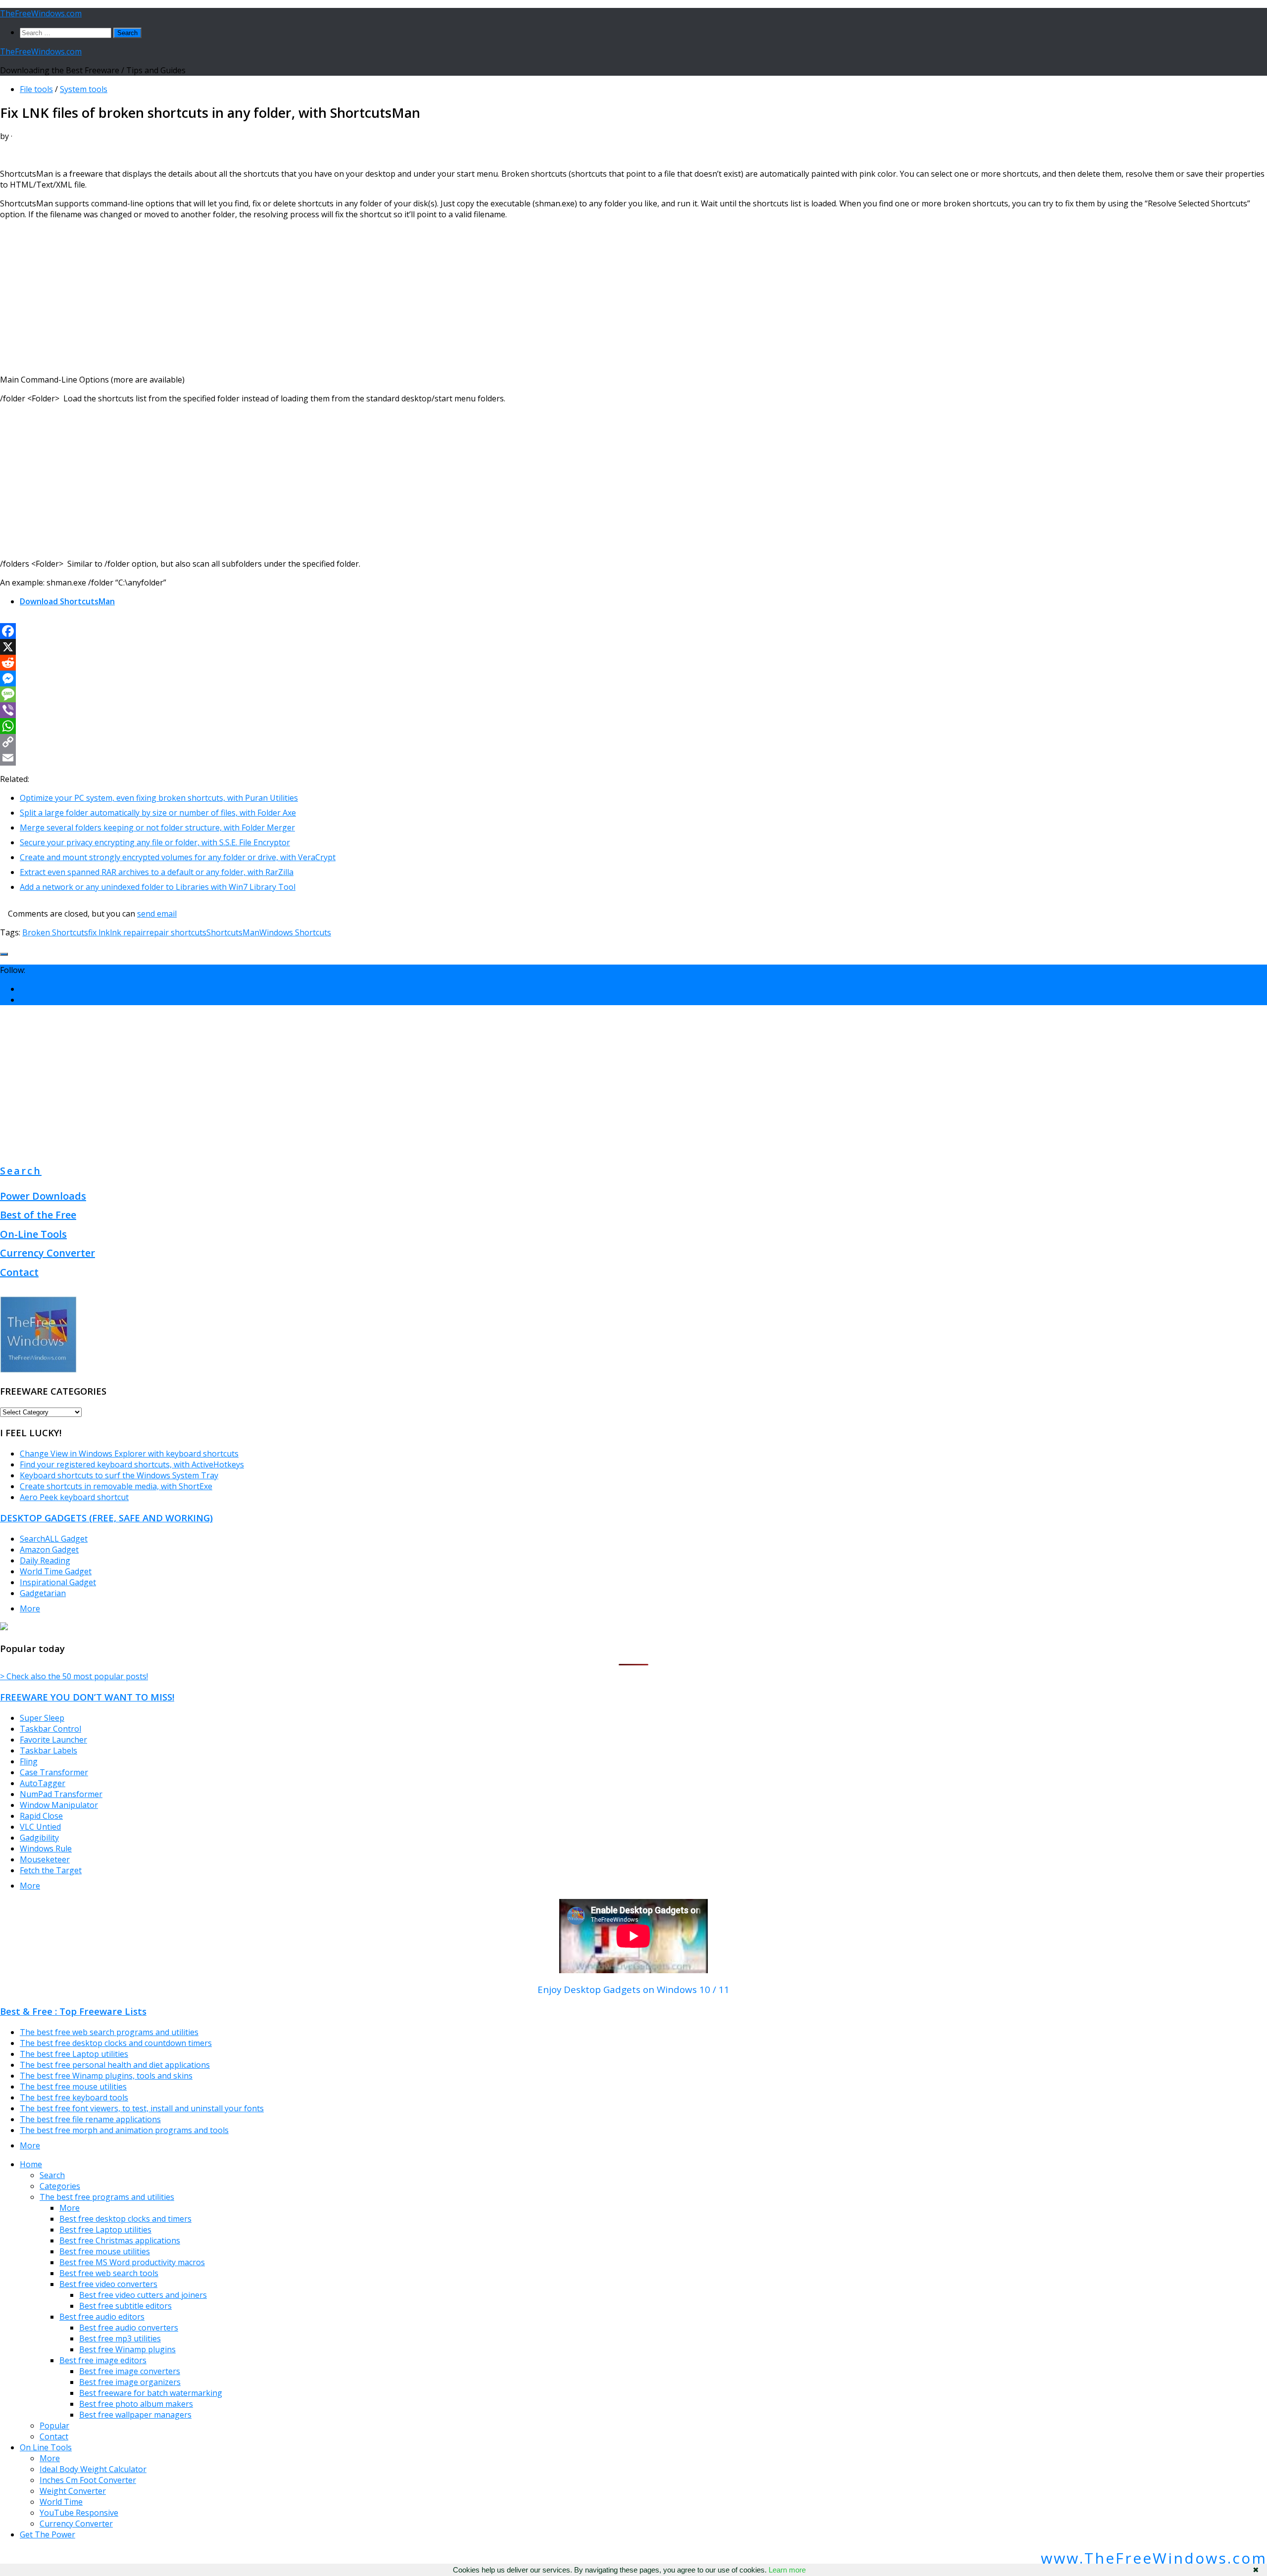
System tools (84, 89)
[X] (633, 647)
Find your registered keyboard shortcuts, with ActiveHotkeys (132, 1464)
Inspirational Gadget (58, 1582)
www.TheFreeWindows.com (1154, 2558)
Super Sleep (42, 1718)
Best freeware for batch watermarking (151, 2393)
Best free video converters (108, 2284)
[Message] (633, 694)
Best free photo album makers (136, 2404)
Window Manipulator (59, 1805)
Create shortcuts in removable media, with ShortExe (116, 1486)
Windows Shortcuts (295, 932)
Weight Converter (73, 2491)
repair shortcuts (176, 932)
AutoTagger (43, 1783)
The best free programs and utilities (107, 2197)
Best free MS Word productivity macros (132, 2262)
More (30, 1608)
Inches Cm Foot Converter (88, 2480)
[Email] (633, 758)
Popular (54, 2426)
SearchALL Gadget (54, 1539)
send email (157, 914)
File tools (36, 89)
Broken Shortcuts (55, 932)
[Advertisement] (297, 297)
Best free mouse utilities (105, 2251)
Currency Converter (48, 1253)
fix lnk (99, 932)
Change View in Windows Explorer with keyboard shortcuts (129, 1454)
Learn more (787, 2570)
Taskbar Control (50, 1729)
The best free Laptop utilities (74, 2054)
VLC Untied (40, 1827)
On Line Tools (46, 2447)
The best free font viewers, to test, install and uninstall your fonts (142, 2108)
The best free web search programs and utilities (109, 2032)
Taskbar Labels (49, 1750)
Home (31, 2164)
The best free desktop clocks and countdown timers (116, 2043)
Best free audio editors (102, 2317)
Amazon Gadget (49, 1550)
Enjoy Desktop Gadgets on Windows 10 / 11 (633, 1989)
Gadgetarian (43, 1593)
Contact (19, 1272)
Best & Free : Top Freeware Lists (73, 2011)
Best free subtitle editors (125, 2306)
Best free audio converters (129, 2328)
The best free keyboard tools (74, 2097)
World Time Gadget (56, 1571)
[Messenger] (633, 679)
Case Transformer (54, 1772)
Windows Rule (46, 1848)
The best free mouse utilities (73, 2087)
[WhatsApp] (633, 726)
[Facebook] (633, 631)
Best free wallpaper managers (135, 2415)
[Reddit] (633, 663)
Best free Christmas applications (120, 2240)
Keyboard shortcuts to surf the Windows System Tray (119, 1475)
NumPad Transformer (61, 1794)
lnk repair (128, 932)
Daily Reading (45, 1560)
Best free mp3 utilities (120, 2338)
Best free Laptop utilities (105, 2230)
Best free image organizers (130, 2382)
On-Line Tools (33, 1234)
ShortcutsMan (233, 932)
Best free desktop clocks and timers (125, 2219)
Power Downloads (43, 1196)
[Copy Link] (633, 742)
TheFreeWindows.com (41, 13)
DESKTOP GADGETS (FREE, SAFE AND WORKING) (106, 1518)
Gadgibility (39, 1838)
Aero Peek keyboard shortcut (74, 1497)
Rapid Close (41, 1816)
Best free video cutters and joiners (143, 2295)
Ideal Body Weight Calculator (93, 2469)
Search (21, 1171)
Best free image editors (103, 2360)
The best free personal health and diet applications (115, 2065)
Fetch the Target (51, 1870)
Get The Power (48, 2534)
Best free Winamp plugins (127, 2349)
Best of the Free (38, 1215)
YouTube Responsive (79, 2513)
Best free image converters (130, 2371)
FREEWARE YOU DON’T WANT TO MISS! (87, 1697)
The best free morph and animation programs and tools (124, 2130)
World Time (61, 2502)
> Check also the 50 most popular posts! (74, 1676)
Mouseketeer (45, 1859)
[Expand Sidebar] (4, 954)
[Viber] (633, 710)
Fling (29, 1761)
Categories (60, 2186)
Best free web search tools (109, 2273)
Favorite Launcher (53, 1740)
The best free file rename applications (90, 2119)
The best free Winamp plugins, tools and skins (106, 2076)
